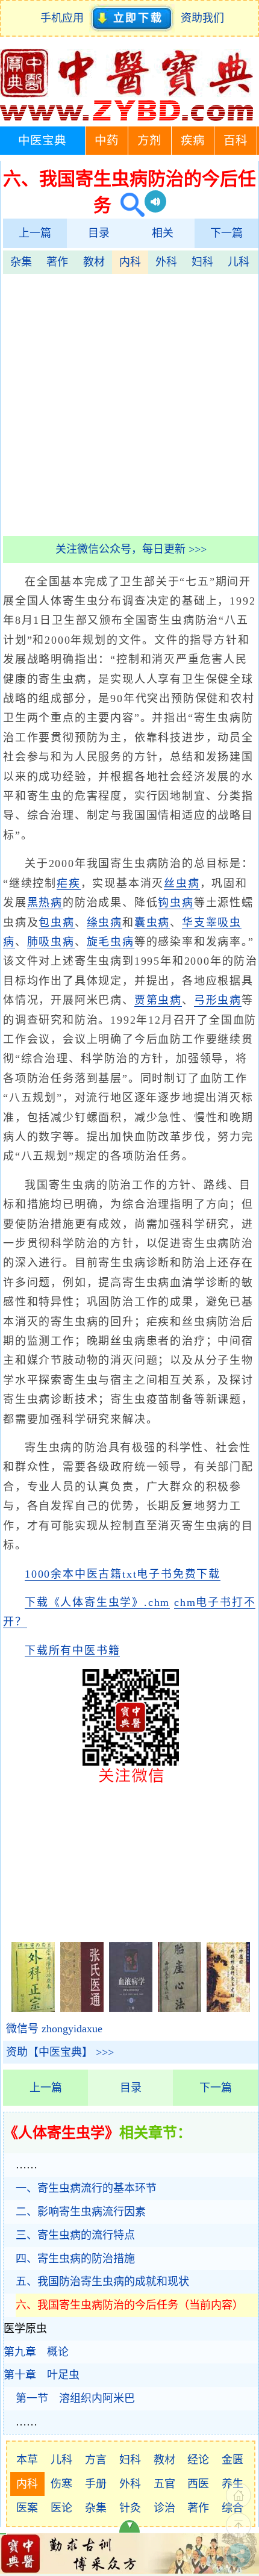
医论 (61, 2508)
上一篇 (35, 233)
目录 (99, 233)
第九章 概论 (36, 2352)
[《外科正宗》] (33, 2008)
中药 (107, 141)
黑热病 (45, 903)
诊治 (164, 2508)
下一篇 (226, 233)
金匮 (232, 2460)
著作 (57, 262)
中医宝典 (42, 141)
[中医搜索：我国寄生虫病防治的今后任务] (128, 205)
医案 (27, 2508)
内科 (130, 262)
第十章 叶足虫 (42, 2375)
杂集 (21, 262)
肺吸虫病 (51, 942)
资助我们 (202, 18)
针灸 (130, 2508)
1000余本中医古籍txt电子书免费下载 (123, 1574)
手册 (96, 2484)
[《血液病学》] (131, 2008)
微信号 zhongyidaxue (54, 2029)
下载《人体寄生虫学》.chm (97, 1602)
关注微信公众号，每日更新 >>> (131, 549)
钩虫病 (176, 903)
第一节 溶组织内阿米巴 (75, 2398)
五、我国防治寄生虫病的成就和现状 (102, 2282)
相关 (163, 233)
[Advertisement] (129, 403)
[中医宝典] (126, 118)
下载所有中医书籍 (72, 1650)
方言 (96, 2460)
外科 (166, 262)
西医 (198, 2484)
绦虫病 (105, 922)
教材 (94, 262)
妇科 (202, 262)
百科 (236, 141)
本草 (27, 2460)
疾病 (193, 141)
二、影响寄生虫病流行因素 (81, 2212)
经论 (198, 2460)
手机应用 (65, 18)
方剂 (149, 141)
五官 (164, 2484)
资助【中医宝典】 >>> (60, 2052)
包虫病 (56, 922)
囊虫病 (152, 922)
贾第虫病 (158, 1000)
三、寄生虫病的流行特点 (75, 2235)
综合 (232, 2508)
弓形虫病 (218, 1000)
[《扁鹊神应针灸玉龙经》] (228, 2008)
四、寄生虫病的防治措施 (75, 2259)
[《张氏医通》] (82, 2008)
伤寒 (61, 2484)
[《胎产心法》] (179, 2008)
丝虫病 (182, 883)
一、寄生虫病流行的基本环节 (86, 2188)
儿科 (239, 262)
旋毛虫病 (111, 942)
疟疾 (69, 883)
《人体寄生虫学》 (61, 2133)
